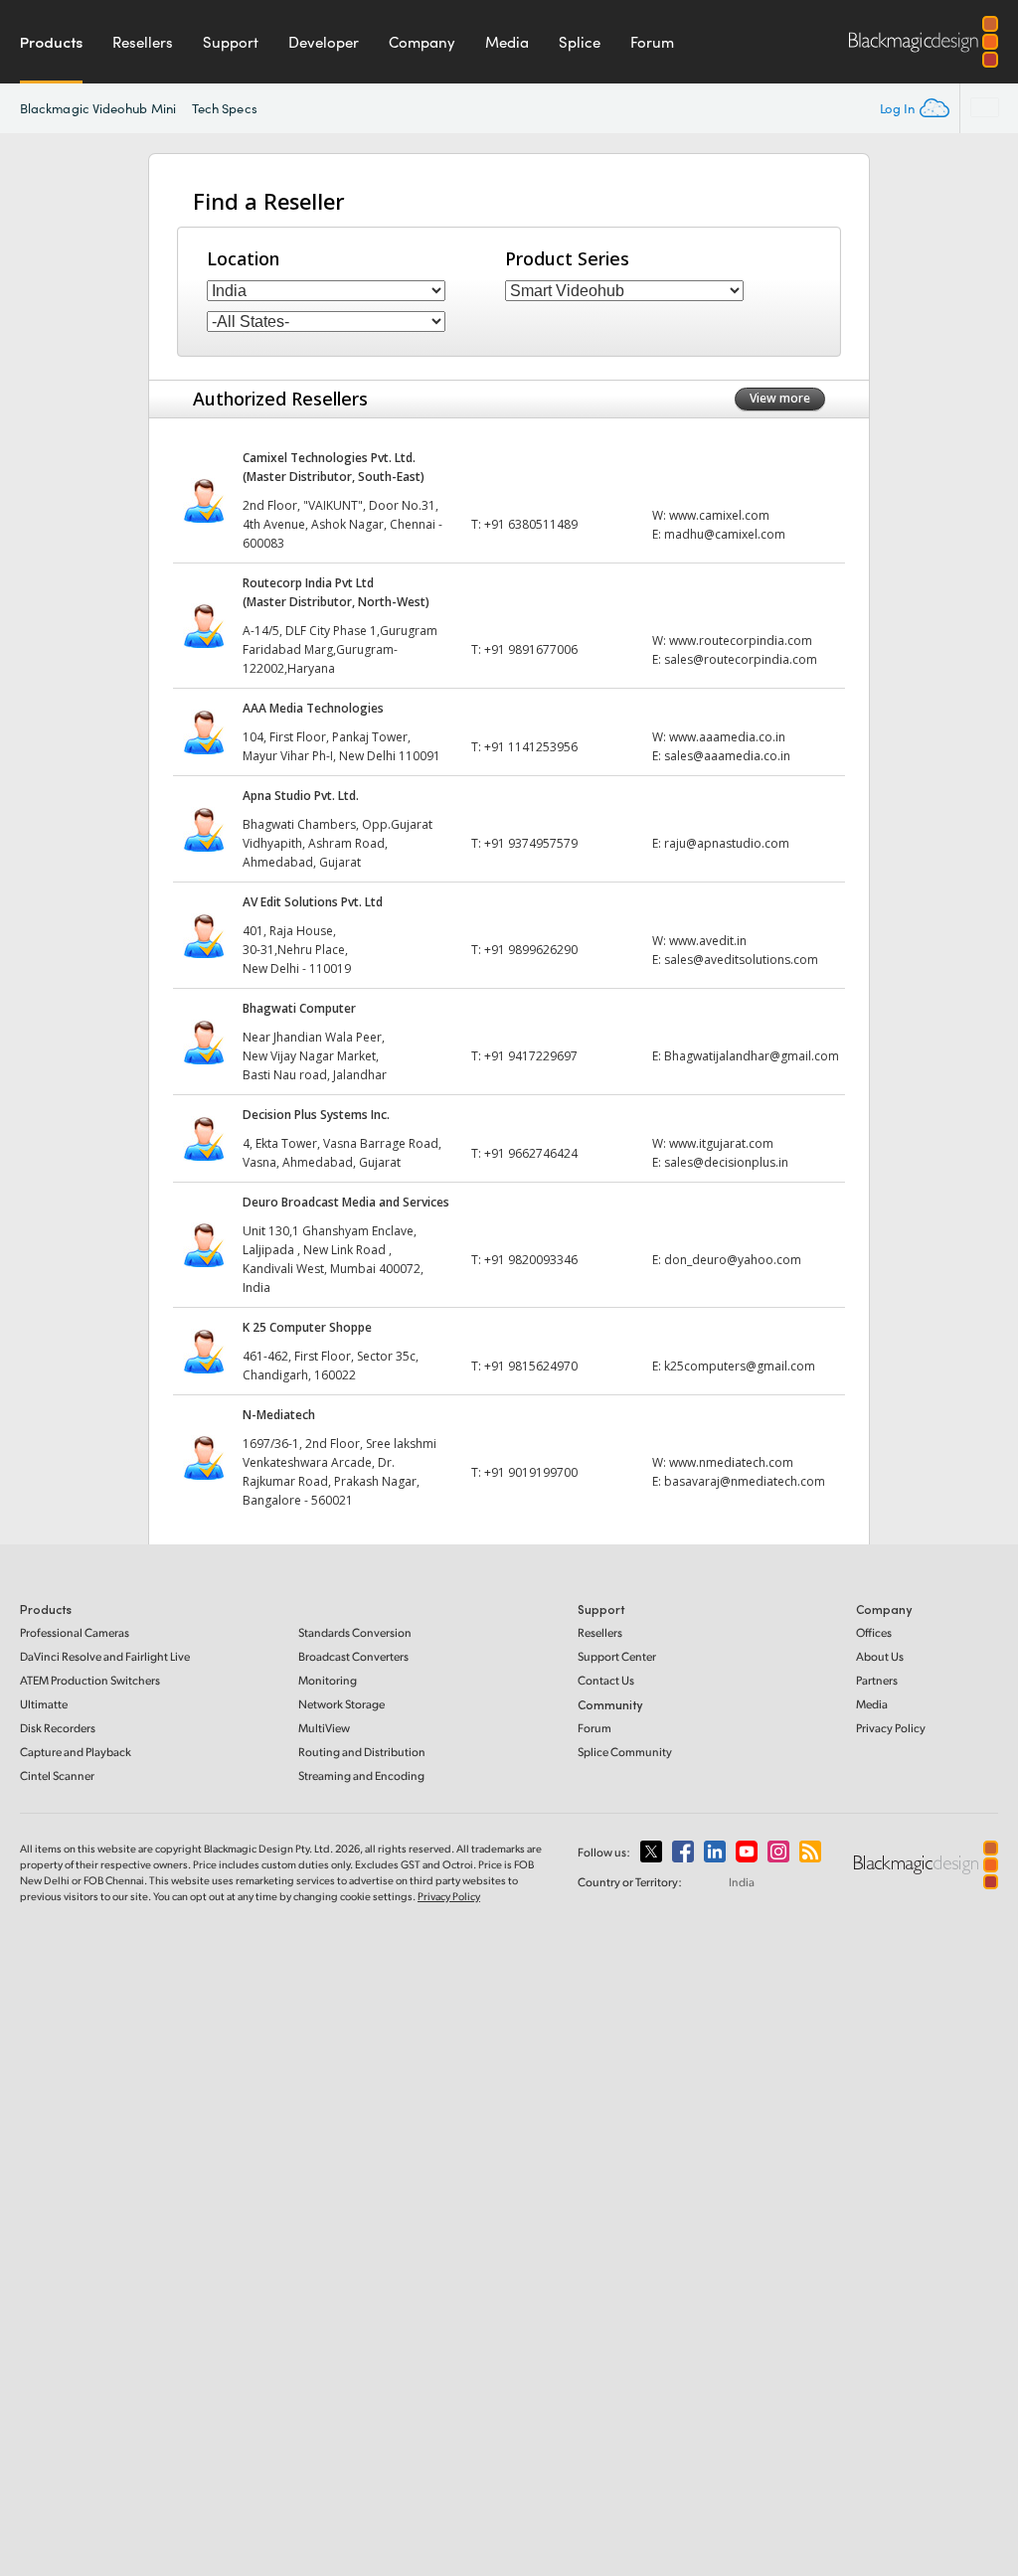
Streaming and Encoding (361, 1775)
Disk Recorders (58, 1728)
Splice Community (625, 1752)
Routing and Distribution (362, 1752)
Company (422, 42)
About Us (880, 1656)
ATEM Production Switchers (90, 1680)
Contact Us (606, 1680)
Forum (652, 42)
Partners (877, 1680)
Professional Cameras (75, 1632)
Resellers (143, 42)
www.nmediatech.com (731, 1462)
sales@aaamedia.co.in (727, 756)
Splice (580, 42)
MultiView (324, 1728)
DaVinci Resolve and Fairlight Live (105, 1656)
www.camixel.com (719, 515)
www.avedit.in (708, 941)
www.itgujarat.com (721, 1143)
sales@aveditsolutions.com (741, 960)
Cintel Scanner (57, 1775)
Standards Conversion (355, 1632)
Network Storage (341, 1704)
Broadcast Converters (353, 1656)
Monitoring (328, 1680)
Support (231, 42)
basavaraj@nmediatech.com (745, 1481)
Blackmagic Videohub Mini (98, 108)
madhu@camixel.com (725, 534)
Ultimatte (44, 1704)
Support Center (617, 1656)
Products (51, 42)
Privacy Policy (891, 1728)
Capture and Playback (76, 1752)
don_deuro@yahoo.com (733, 1260)
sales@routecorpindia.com (741, 659)
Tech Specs (225, 108)
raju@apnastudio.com (727, 843)
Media (507, 42)
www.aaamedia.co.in (727, 737)
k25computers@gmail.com (740, 1366)
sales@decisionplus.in (726, 1162)
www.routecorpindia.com (741, 641)
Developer (324, 42)
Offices (874, 1632)
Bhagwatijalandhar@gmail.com (752, 1056)
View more (780, 398)
